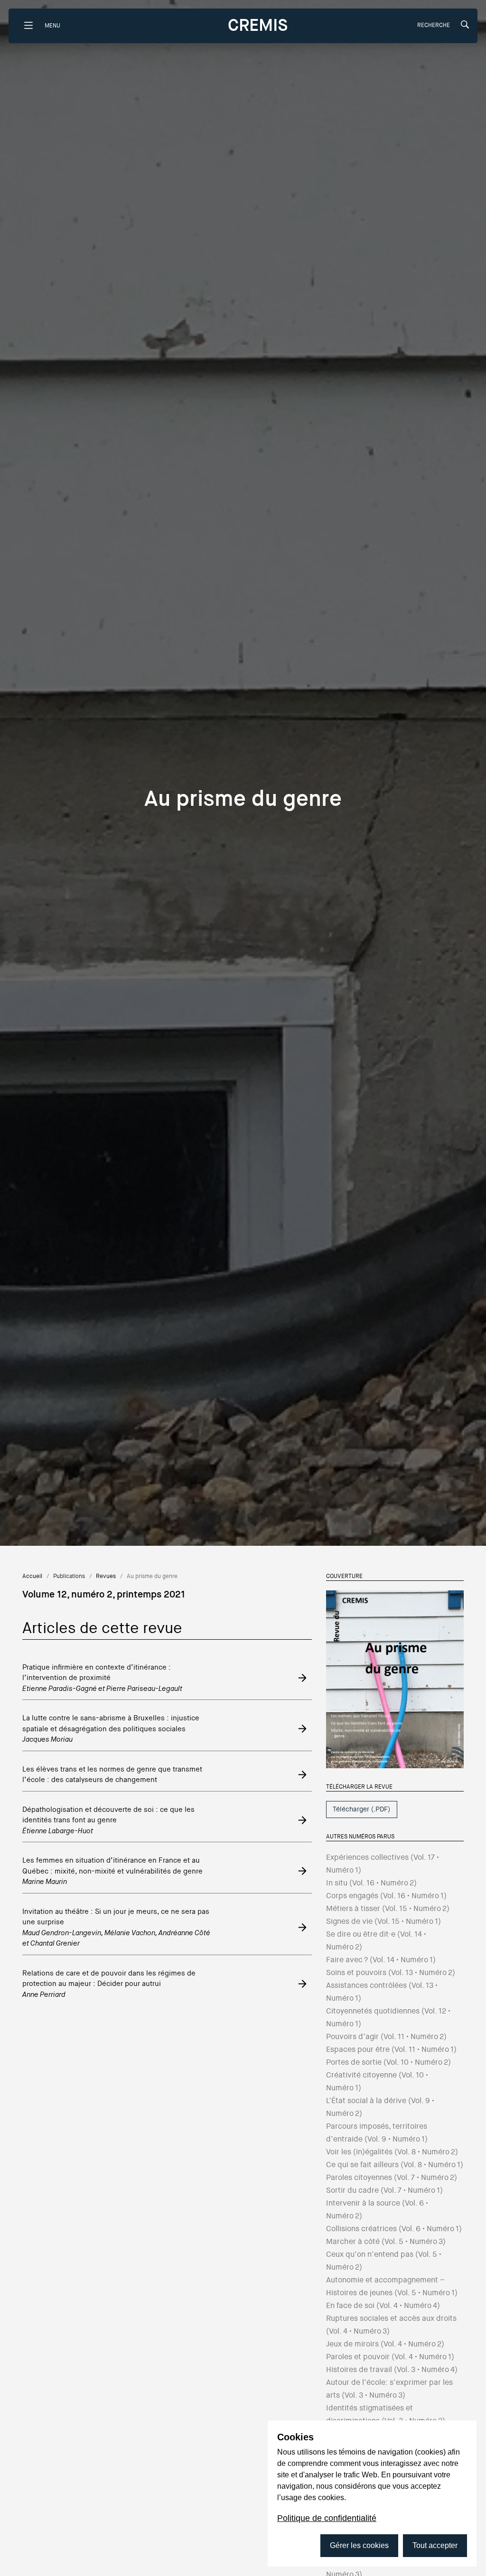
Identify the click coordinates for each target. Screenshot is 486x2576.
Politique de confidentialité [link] (327, 2518)
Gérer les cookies (359, 2545)
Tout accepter (435, 2545)
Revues (106, 1576)
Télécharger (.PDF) (361, 1809)
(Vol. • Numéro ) (371, 1883)
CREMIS (258, 25)
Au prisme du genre (152, 1576)
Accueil (32, 1576)
